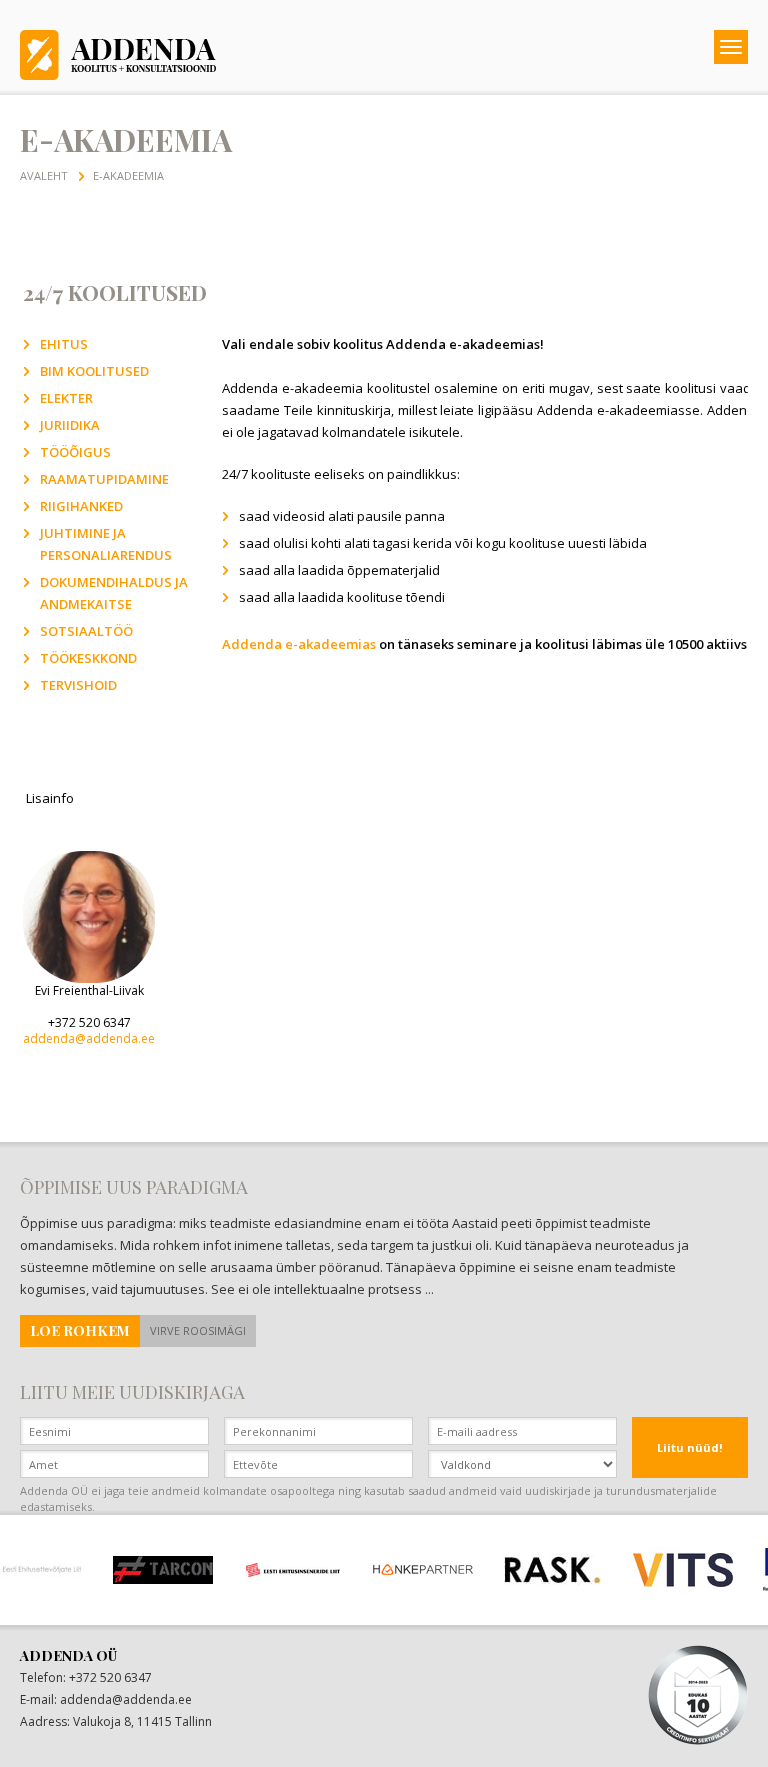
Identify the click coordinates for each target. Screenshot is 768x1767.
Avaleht (44, 175)
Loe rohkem (80, 1330)
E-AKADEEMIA (128, 175)
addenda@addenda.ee (89, 1038)
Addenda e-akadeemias (299, 644)
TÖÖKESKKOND (88, 658)
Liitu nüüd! (689, 1447)
